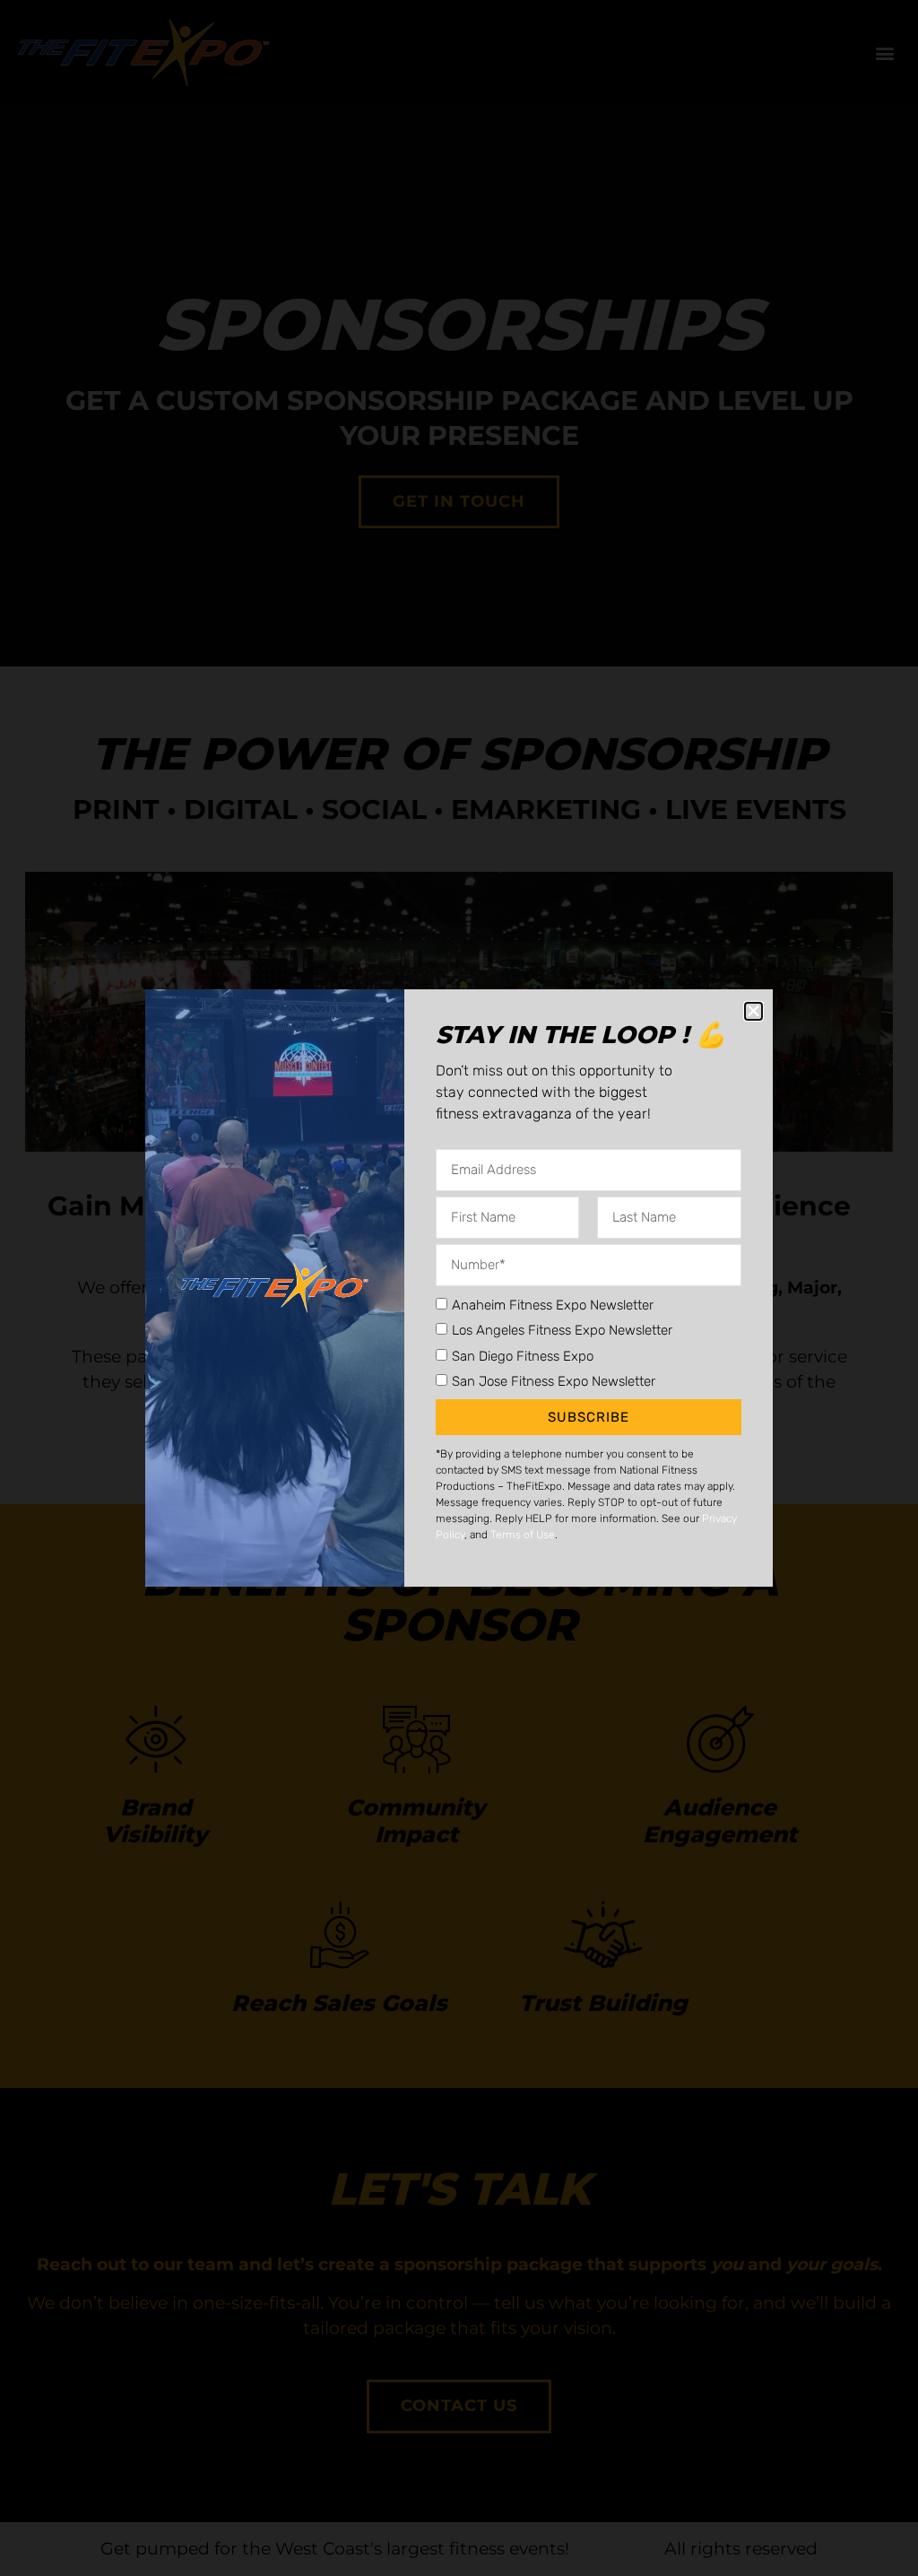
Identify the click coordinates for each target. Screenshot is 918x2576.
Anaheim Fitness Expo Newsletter (553, 1304)
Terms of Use (523, 1535)
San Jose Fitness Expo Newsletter (554, 1381)
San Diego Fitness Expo (523, 1355)
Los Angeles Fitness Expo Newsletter (562, 1330)
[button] (753, 1011)
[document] (459, 1288)
